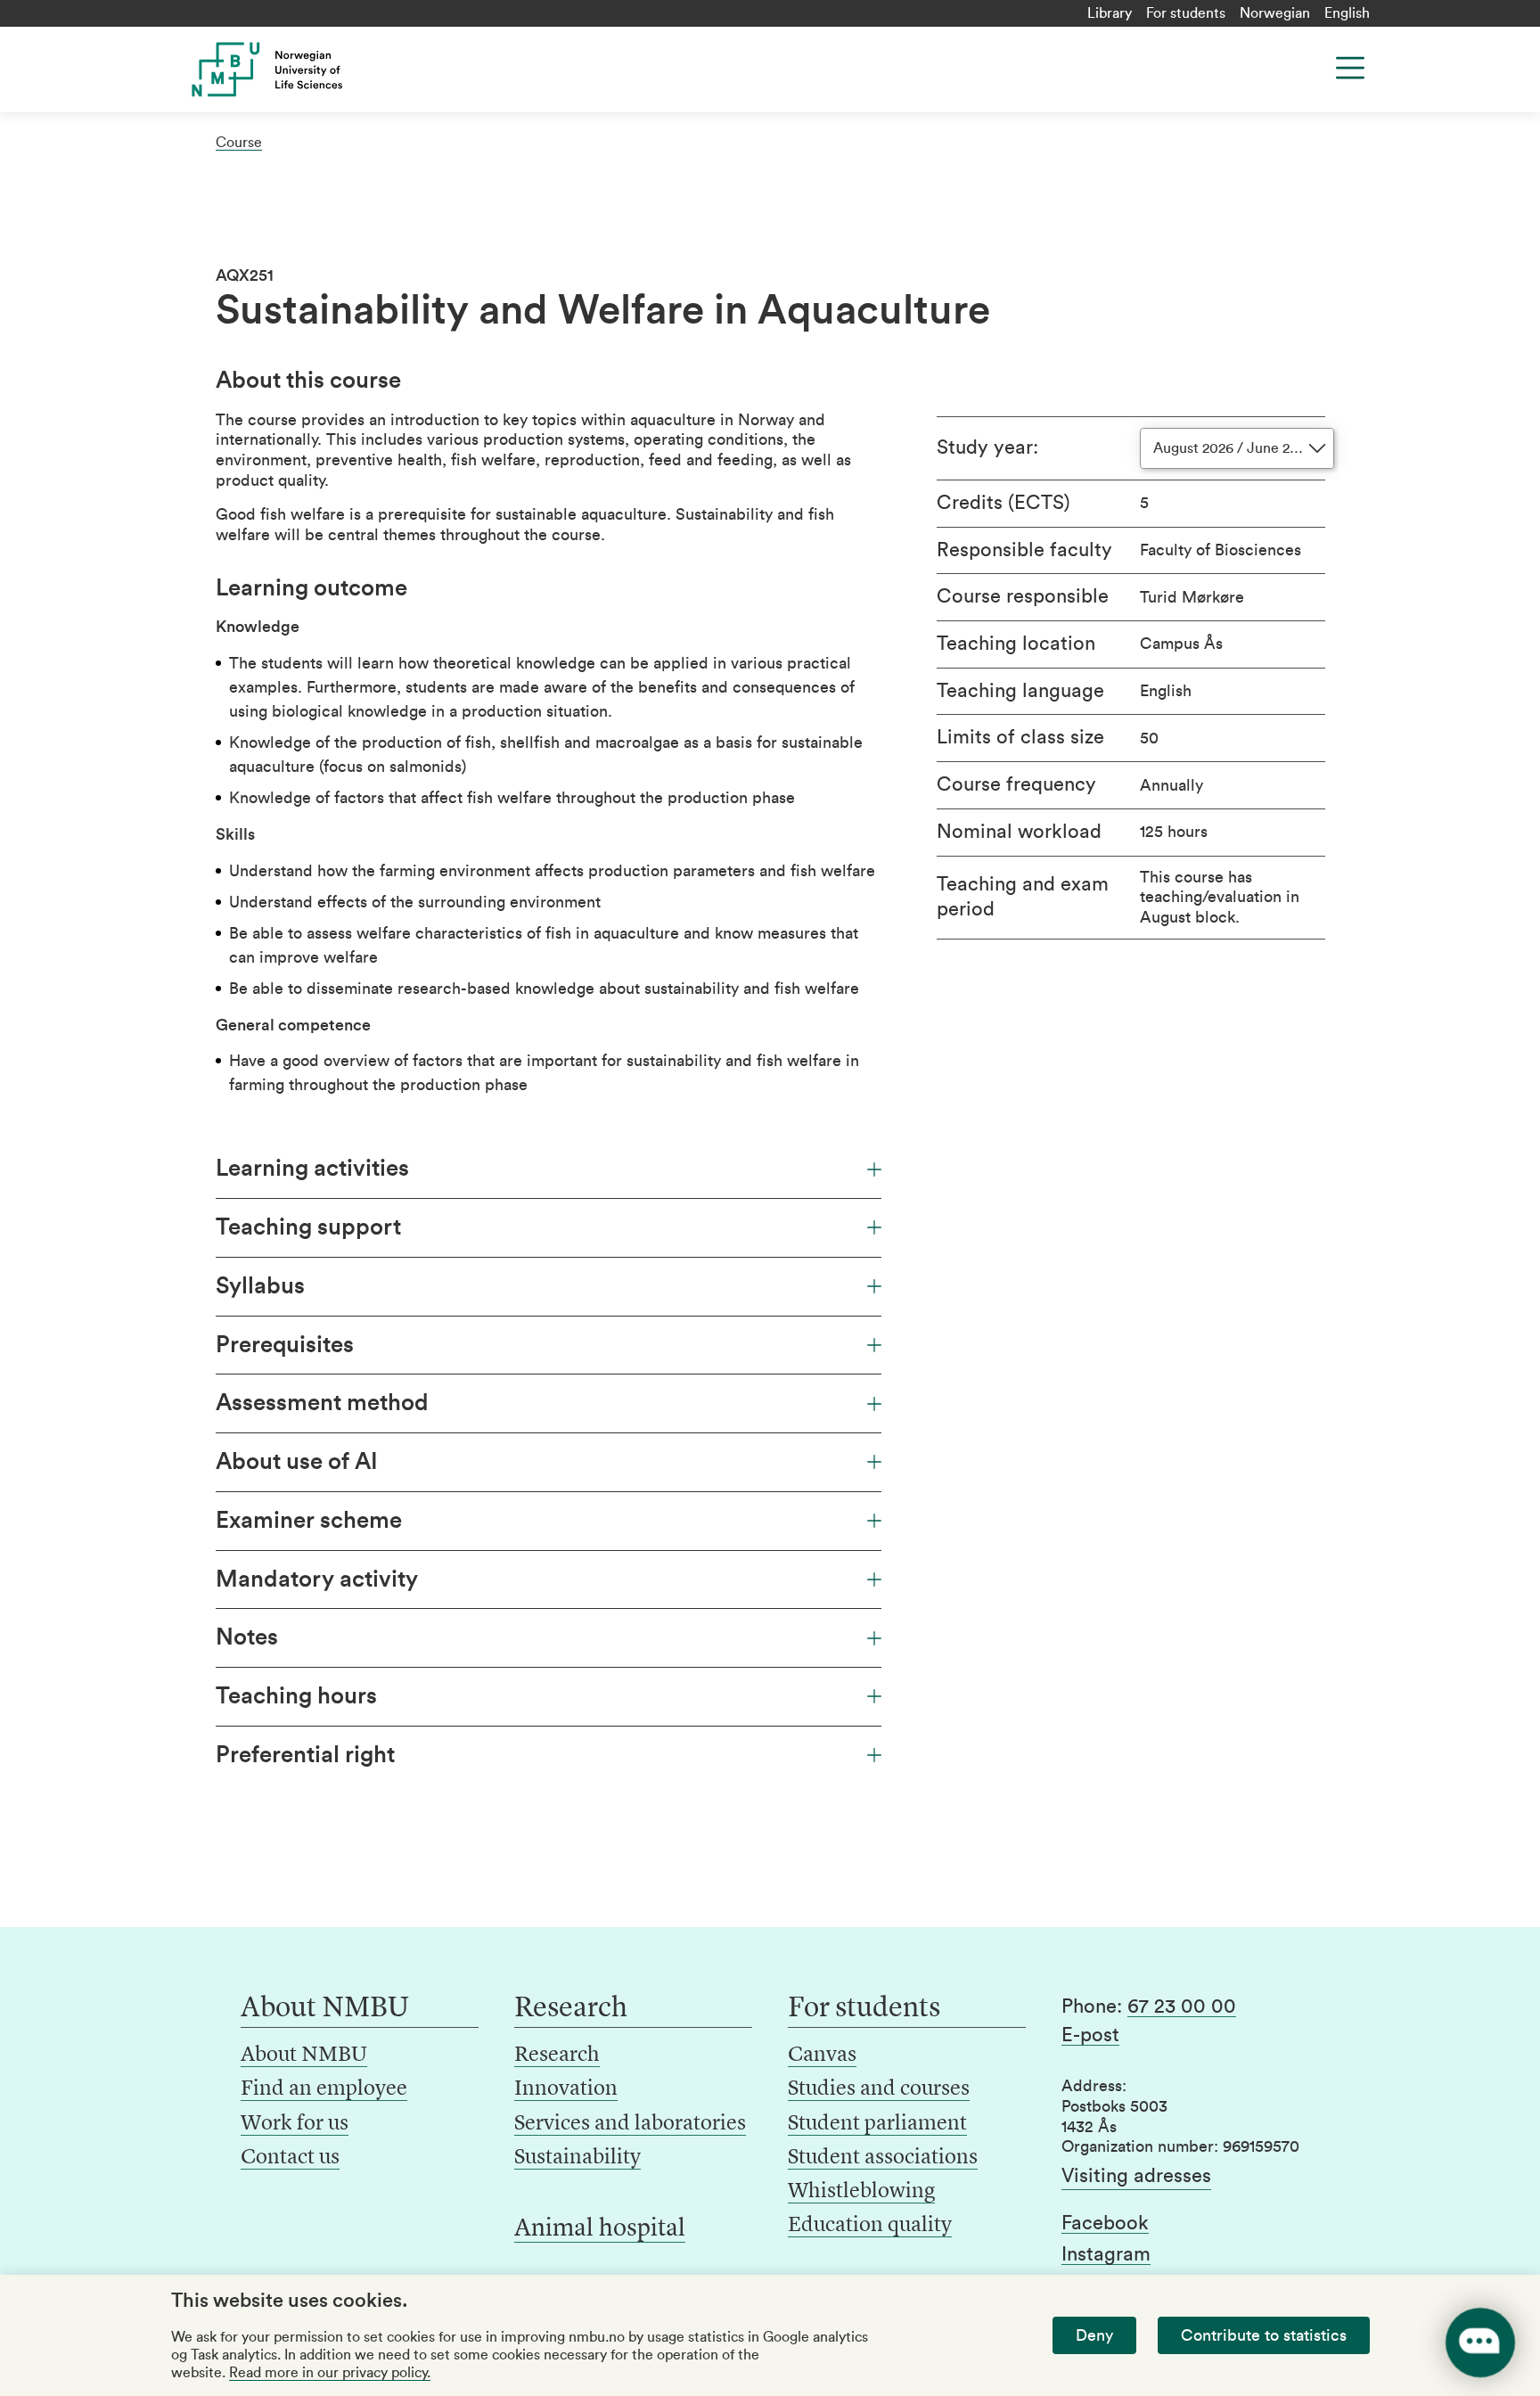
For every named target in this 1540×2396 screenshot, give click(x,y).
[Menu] (1350, 68)
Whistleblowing (861, 2192)
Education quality (870, 2226)
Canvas (822, 2055)
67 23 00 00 (1182, 2006)
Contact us (290, 2158)
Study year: (987, 447)
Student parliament (877, 2124)
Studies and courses (879, 2089)
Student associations (883, 2158)
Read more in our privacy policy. (330, 2373)
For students (1186, 13)
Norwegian (1275, 13)
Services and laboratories (630, 2124)
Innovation (566, 2089)
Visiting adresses (1136, 2176)
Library (1110, 13)
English (1347, 13)
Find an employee (324, 2089)
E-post (1090, 2035)
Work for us (295, 2124)
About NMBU (304, 2055)
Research (557, 2055)
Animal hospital (600, 2229)
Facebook (1105, 2223)
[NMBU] (307, 70)
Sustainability (577, 2158)
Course (239, 143)
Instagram (1106, 2254)
